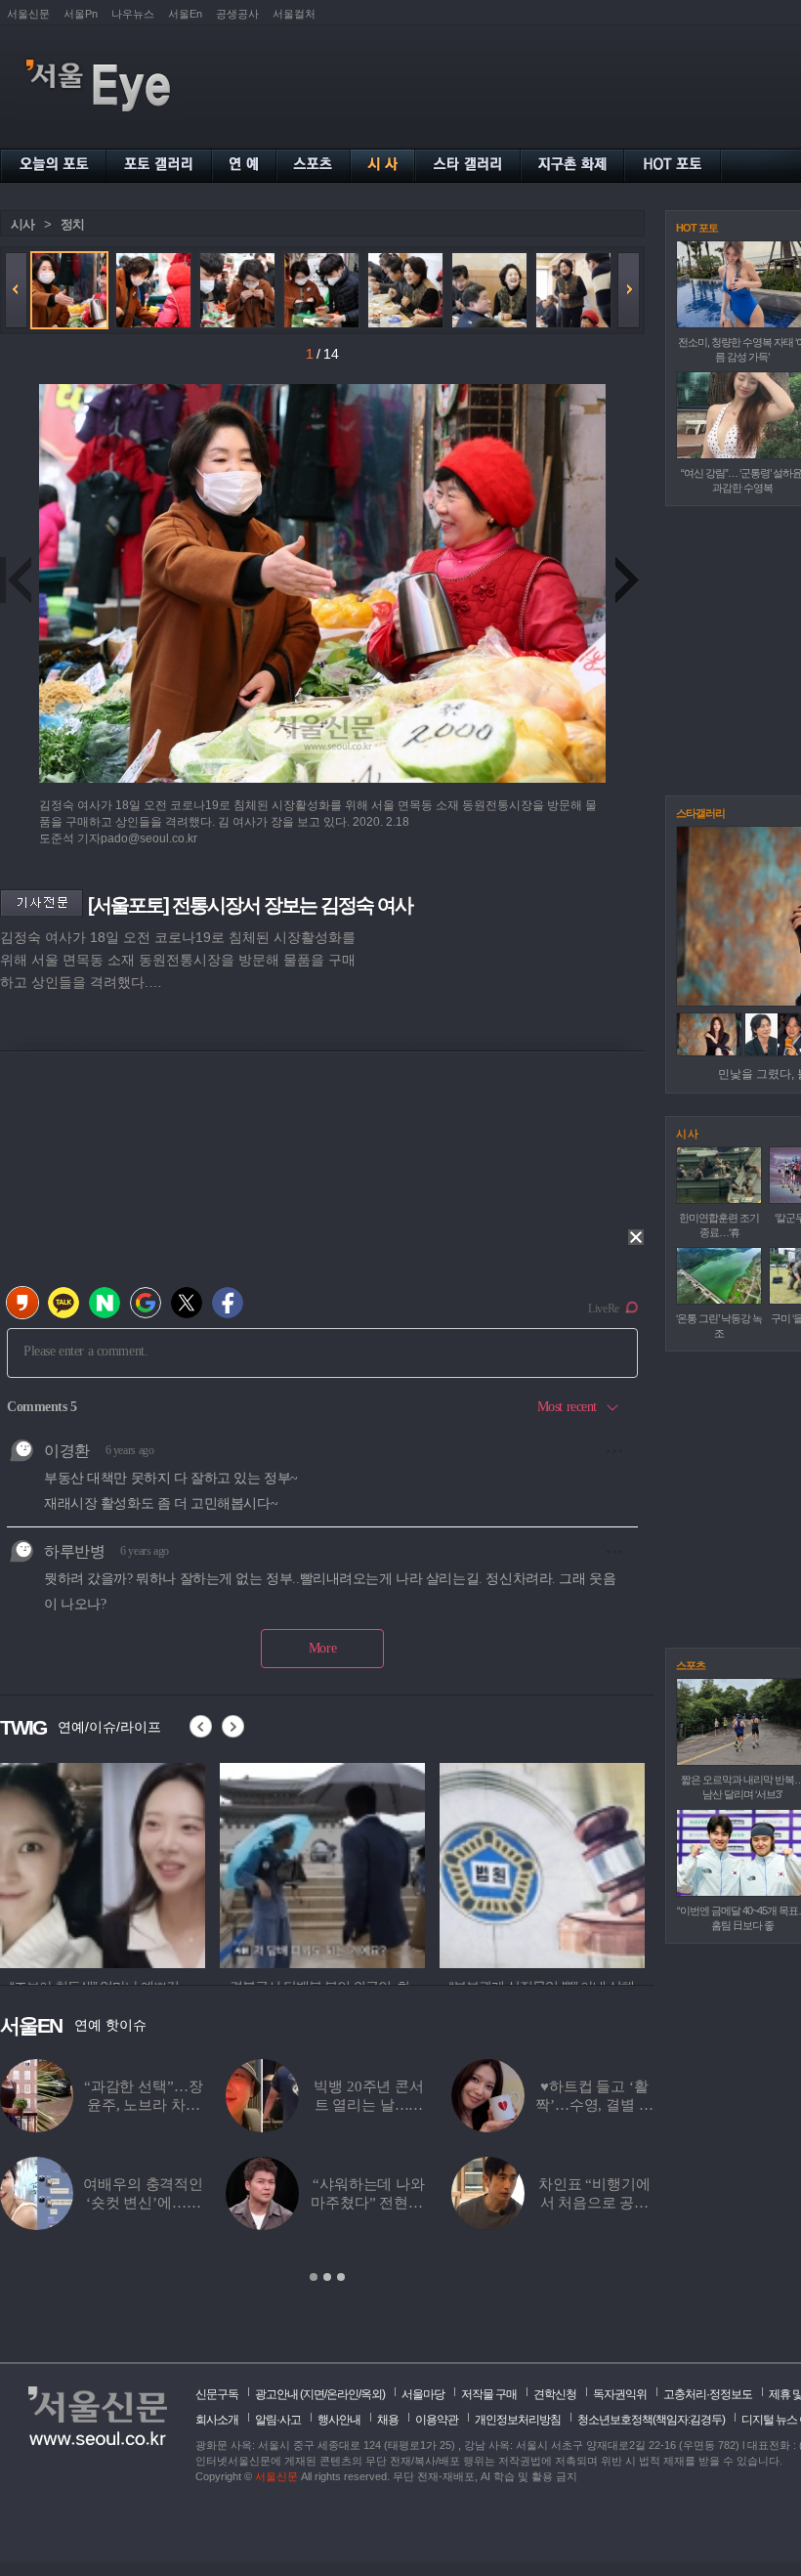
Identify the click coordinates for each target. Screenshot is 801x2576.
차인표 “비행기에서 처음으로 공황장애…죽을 (594, 2203)
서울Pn (81, 14)
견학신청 (555, 2394)
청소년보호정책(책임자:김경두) (651, 2420)
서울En (185, 14)
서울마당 (423, 2394)
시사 (22, 224)
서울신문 (28, 14)
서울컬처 (294, 14)
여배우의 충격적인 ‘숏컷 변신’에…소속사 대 (143, 2203)
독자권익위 (620, 2394)
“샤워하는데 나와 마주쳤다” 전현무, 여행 (369, 2203)
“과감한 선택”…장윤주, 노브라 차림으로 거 (144, 2105)
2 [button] (327, 2277)
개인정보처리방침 (518, 2420)
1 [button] (314, 2277)
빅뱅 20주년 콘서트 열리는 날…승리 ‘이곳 (369, 2105)
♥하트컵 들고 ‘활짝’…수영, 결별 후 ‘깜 (594, 2105)
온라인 (342, 2394)
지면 (314, 2394)
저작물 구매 (489, 2394)
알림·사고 (278, 2420)
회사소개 (217, 2420)
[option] (103, 1863)
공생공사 (237, 14)
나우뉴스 (133, 14)
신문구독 (217, 2394)
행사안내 (339, 2420)
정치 (72, 224)
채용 (388, 2420)
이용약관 (437, 2420)
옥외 (371, 2394)
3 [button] (341, 2277)
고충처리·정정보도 (708, 2394)
